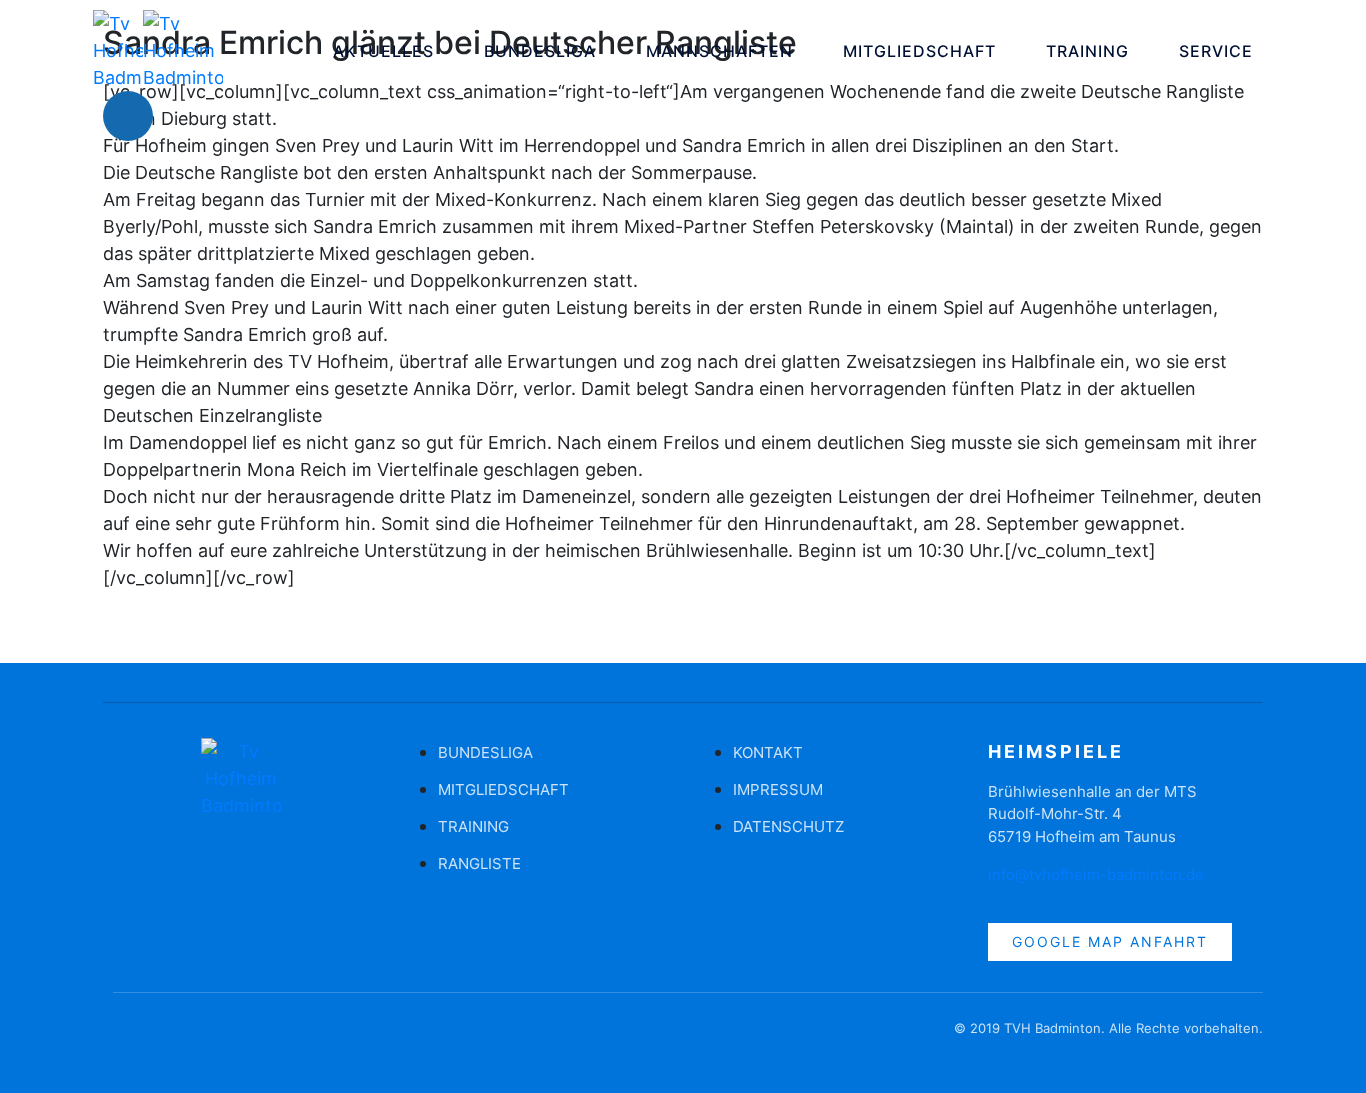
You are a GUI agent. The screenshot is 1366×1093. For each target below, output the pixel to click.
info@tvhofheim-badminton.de (1096, 874)
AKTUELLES (383, 51)
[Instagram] (188, 116)
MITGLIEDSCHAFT (919, 51)
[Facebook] (128, 116)
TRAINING (1087, 51)
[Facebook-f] (128, 1038)
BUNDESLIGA (540, 51)
